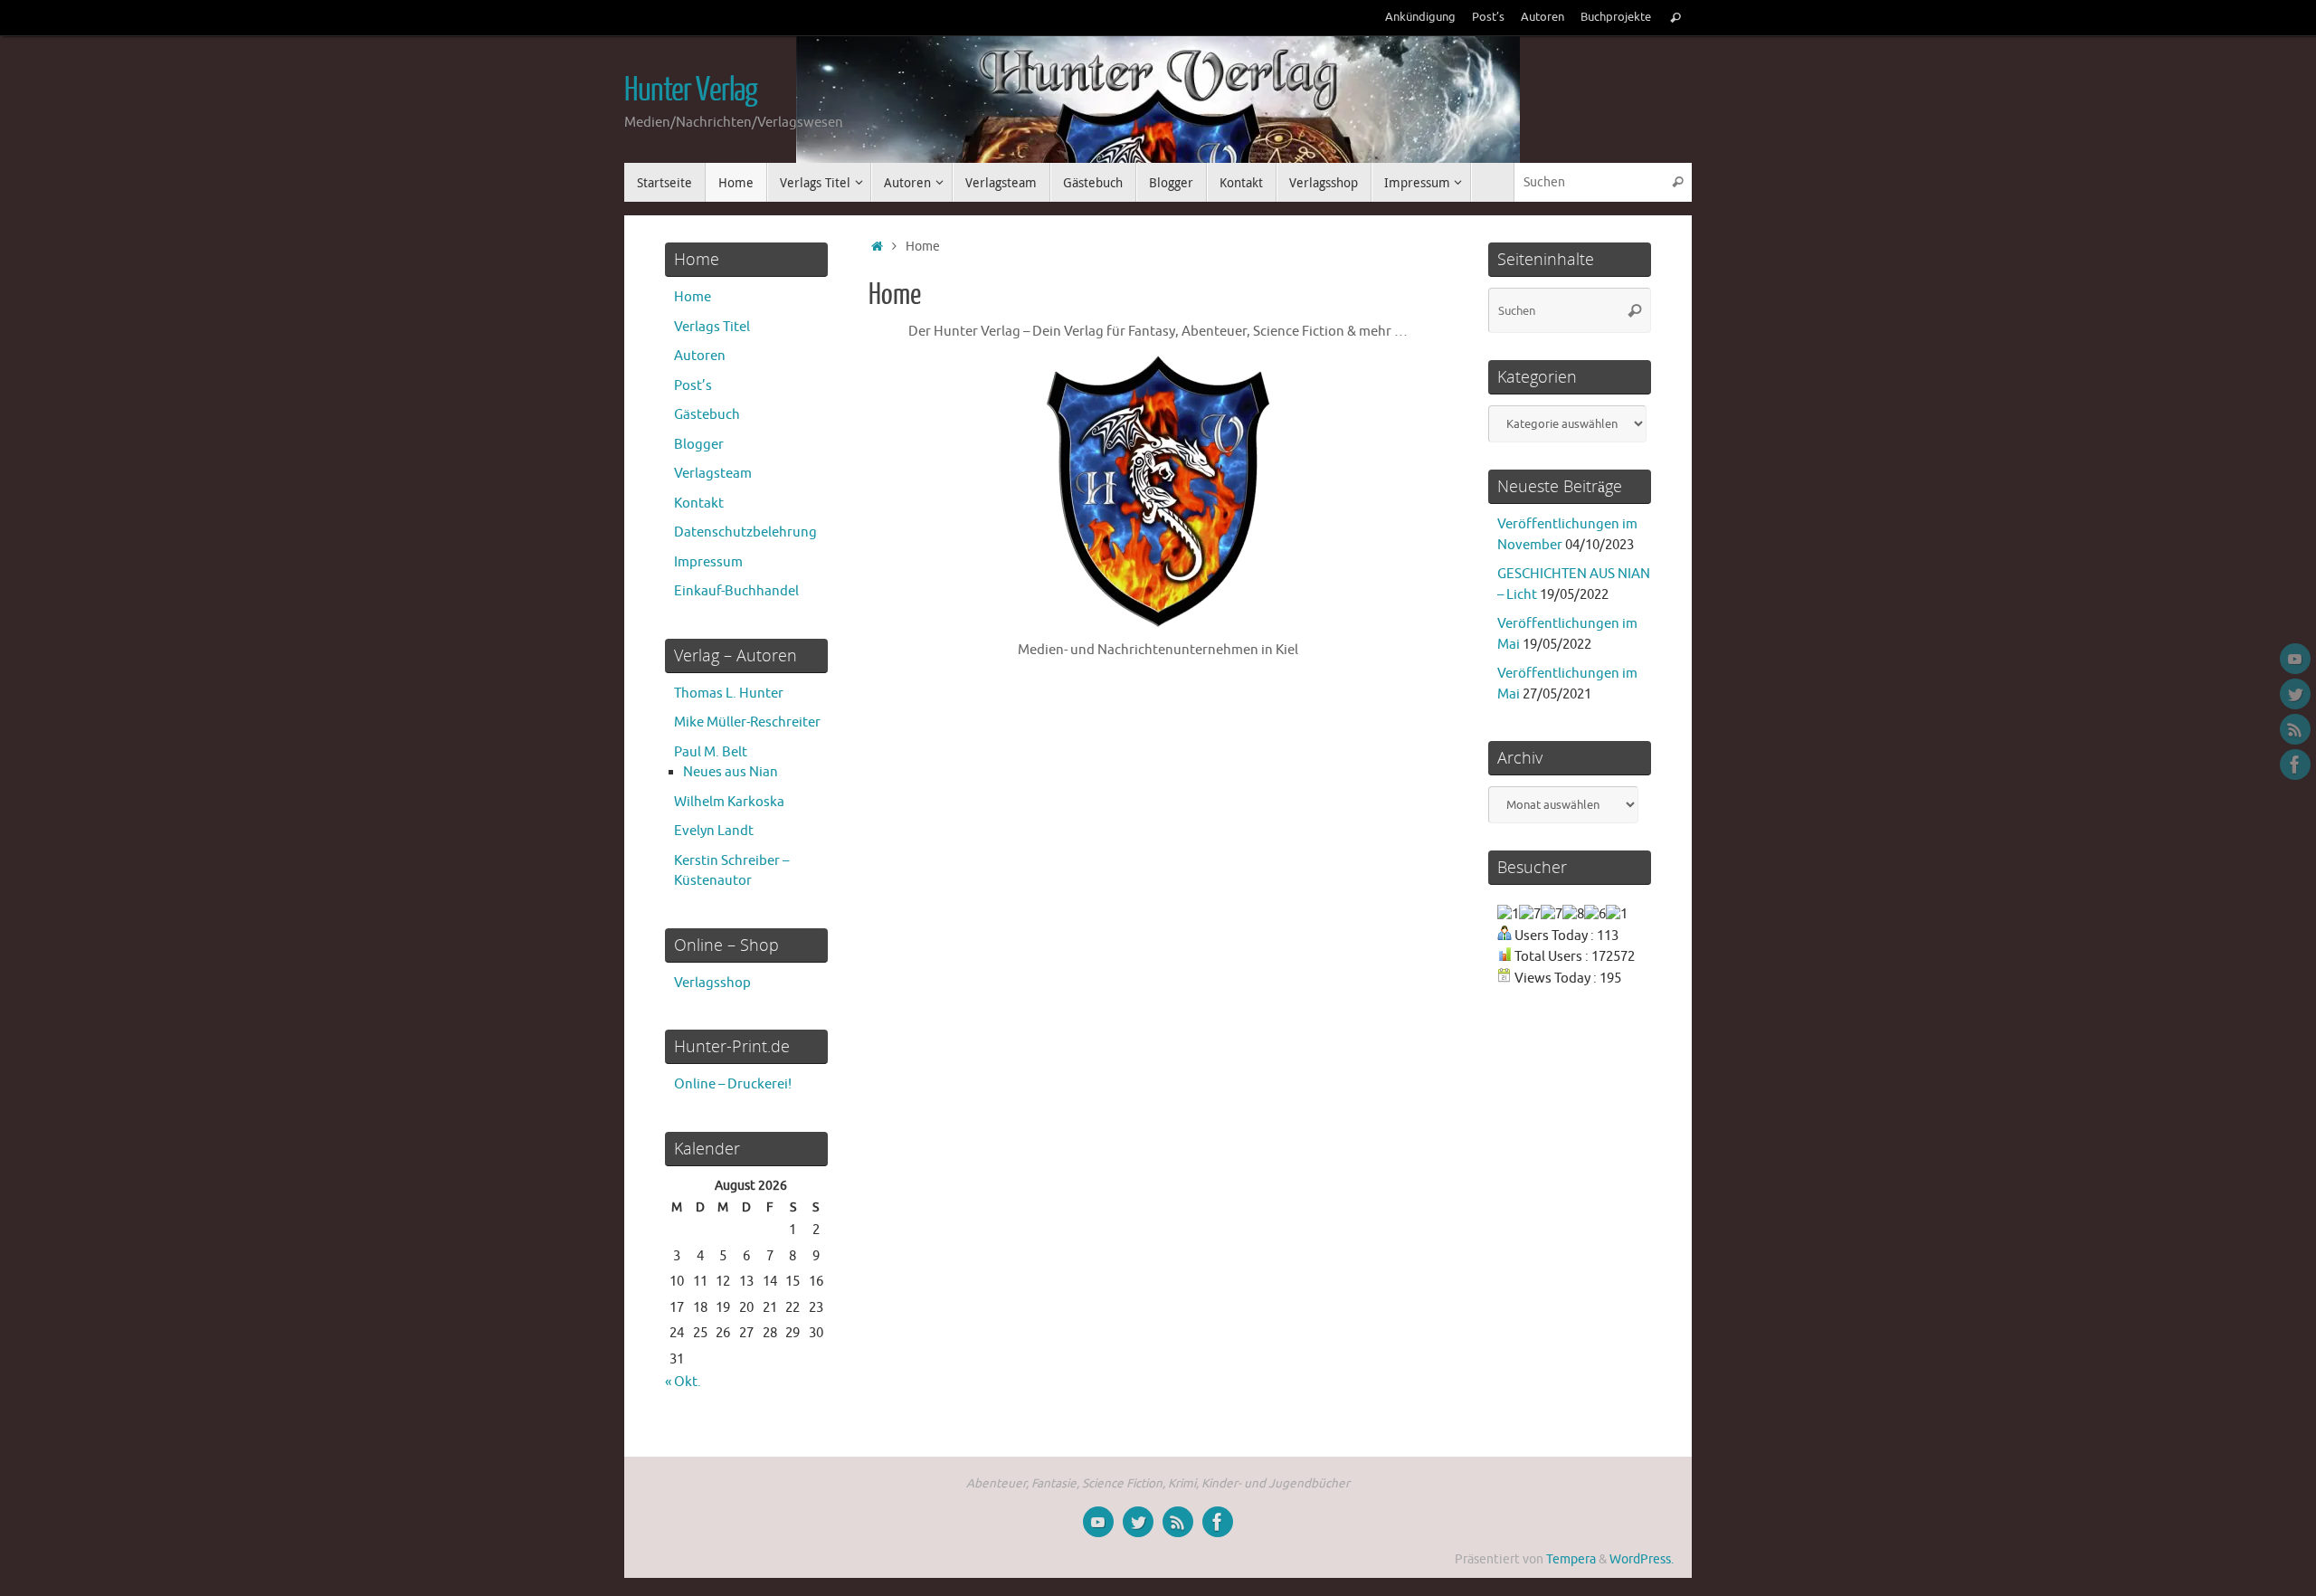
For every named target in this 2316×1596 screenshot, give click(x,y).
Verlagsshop (712, 983)
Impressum (708, 562)
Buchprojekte (1616, 17)
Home (693, 297)
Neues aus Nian (731, 772)
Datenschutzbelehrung (745, 532)
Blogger (699, 445)
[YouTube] (2295, 659)
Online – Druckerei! (733, 1084)
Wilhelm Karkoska (729, 802)
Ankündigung (1420, 17)
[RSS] (2295, 729)
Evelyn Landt (714, 831)
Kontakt (699, 503)
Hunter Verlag (691, 90)
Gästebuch (707, 415)
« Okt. (683, 1382)
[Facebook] (2295, 765)
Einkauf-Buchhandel (736, 591)
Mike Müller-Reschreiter (747, 722)
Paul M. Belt (711, 752)
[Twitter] (2295, 694)
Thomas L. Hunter (729, 693)
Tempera (1571, 1559)
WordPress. (1642, 1559)
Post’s (1488, 17)
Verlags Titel (712, 327)
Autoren (1542, 17)
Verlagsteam (713, 474)
